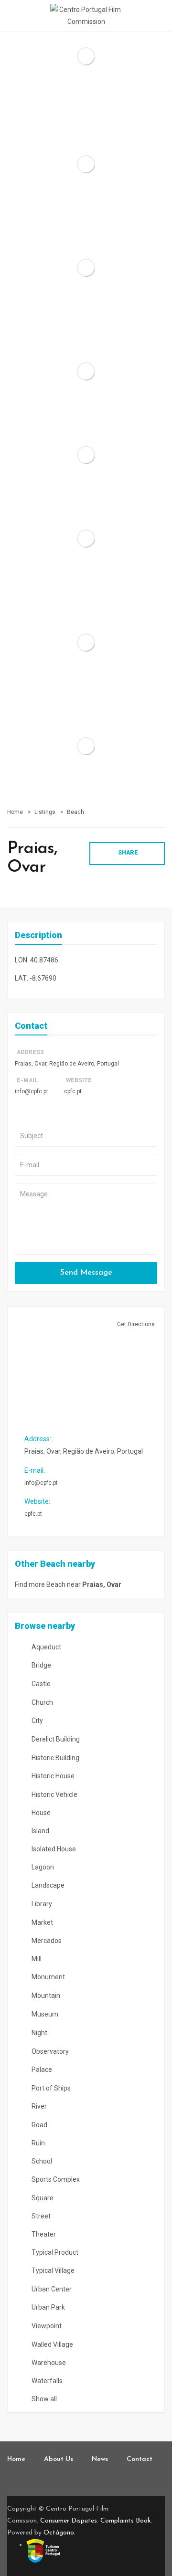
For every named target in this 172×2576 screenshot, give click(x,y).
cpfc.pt (73, 1091)
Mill (36, 1959)
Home (15, 812)
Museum (44, 2014)
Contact (140, 2459)
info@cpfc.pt (32, 1091)
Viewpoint (46, 2326)
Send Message (86, 1273)
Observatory (49, 2051)
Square (42, 2198)
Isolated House (53, 1849)
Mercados (46, 1941)
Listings (45, 812)
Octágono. (59, 2533)
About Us (59, 2459)
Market (42, 1922)
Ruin (38, 2143)
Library (41, 1904)
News (100, 2459)
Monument (48, 1977)
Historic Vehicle (54, 1795)
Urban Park (48, 2307)
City (37, 1721)
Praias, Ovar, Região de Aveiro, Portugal (67, 1064)
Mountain (45, 1995)
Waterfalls (46, 2381)
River (38, 2106)
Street (40, 2216)
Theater (43, 2234)
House (40, 1813)
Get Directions (136, 1324)
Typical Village (52, 2270)
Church (42, 1702)
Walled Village (52, 2344)
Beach (75, 812)
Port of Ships (50, 2088)
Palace (41, 2069)
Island (40, 1831)
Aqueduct (46, 1647)
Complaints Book (126, 2521)
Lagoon (42, 1867)
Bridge (41, 1665)
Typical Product (54, 2252)
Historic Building (55, 1758)
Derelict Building (55, 1739)
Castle (40, 1684)
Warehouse (48, 2363)
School (41, 2161)
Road (39, 2125)
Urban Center (51, 2289)
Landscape (47, 1885)
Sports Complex (55, 2179)
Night (39, 2033)
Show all (43, 2399)
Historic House (52, 1776)
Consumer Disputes (69, 2521)
